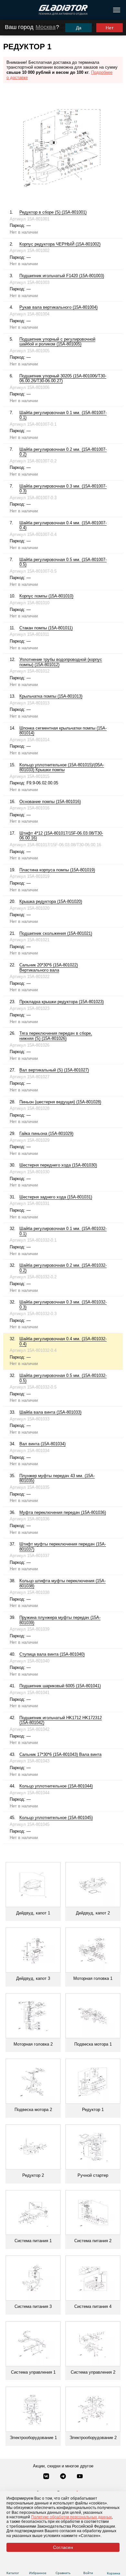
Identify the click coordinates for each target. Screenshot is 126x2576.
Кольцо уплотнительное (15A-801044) (56, 1786)
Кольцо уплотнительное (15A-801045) (56, 1818)
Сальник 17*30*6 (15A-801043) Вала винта (60, 1754)
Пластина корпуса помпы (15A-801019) (57, 870)
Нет (110, 28)
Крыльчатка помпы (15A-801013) (51, 696)
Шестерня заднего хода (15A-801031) (56, 1197)
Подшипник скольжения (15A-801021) (56, 933)
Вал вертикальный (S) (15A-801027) (54, 1070)
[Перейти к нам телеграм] (64, 2477)
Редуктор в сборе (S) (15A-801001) (53, 212)
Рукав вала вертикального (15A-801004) (58, 307)
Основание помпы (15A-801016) (50, 802)
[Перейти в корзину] (114, 2565)
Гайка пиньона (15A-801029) (46, 1133)
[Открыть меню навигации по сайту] (117, 10)
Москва (46, 27)
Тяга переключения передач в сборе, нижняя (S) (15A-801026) (56, 1036)
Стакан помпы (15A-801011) (46, 628)
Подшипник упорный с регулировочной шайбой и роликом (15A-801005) (57, 342)
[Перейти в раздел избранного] (38, 2565)
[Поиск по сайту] (8, 10)
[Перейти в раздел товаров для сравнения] (63, 2565)
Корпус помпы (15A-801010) (46, 596)
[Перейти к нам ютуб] (80, 2477)
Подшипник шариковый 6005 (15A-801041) (60, 1686)
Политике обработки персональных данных (71, 2517)
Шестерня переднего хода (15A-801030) (58, 1165)
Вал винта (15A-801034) (42, 1444)
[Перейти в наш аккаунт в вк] (47, 2477)
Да (79, 28)
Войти (88, 2573)
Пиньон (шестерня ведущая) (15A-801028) (60, 1102)
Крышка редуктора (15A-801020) (51, 901)
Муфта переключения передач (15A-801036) (63, 1512)
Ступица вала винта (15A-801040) (52, 1654)
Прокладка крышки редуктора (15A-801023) (62, 1002)
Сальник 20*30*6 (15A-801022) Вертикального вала (49, 968)
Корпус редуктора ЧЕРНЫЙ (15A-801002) (60, 244)
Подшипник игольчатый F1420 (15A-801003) (62, 276)
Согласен (63, 2547)
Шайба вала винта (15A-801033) (50, 1412)
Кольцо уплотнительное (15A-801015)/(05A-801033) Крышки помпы (62, 767)
